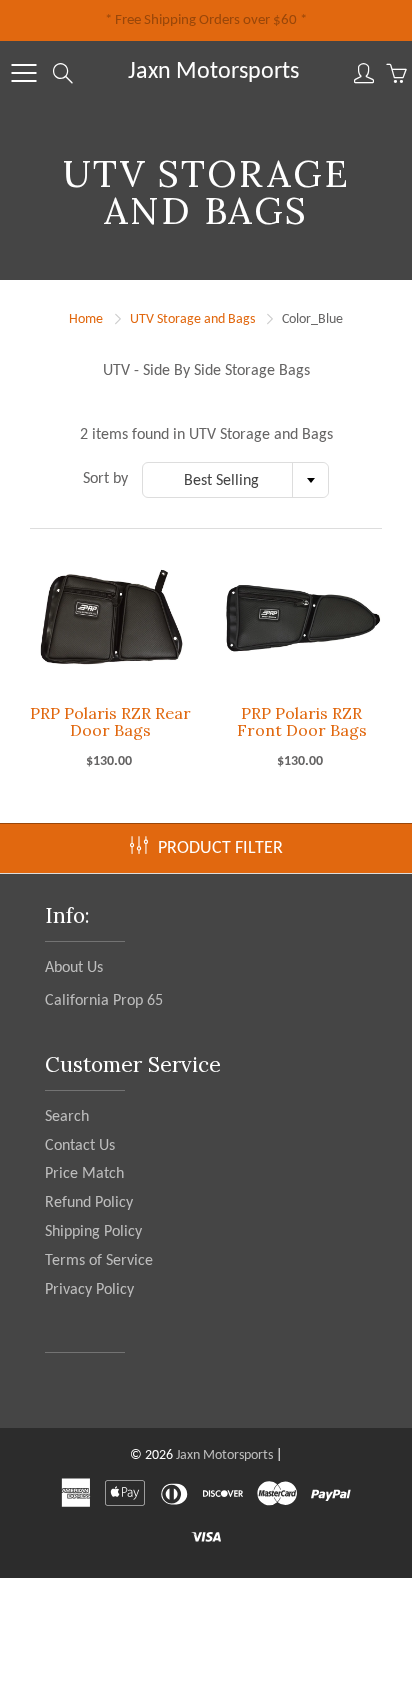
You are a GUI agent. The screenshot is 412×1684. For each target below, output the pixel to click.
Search (67, 1117)
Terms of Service (99, 1261)
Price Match (84, 1174)
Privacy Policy (89, 1290)
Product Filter (220, 848)
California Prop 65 (104, 1001)
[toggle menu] (23, 73)
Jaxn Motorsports (213, 72)
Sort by (105, 479)
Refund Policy (89, 1203)
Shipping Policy (93, 1232)
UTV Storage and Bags (192, 319)
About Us (74, 968)
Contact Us (80, 1146)
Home (86, 319)
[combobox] (235, 480)
